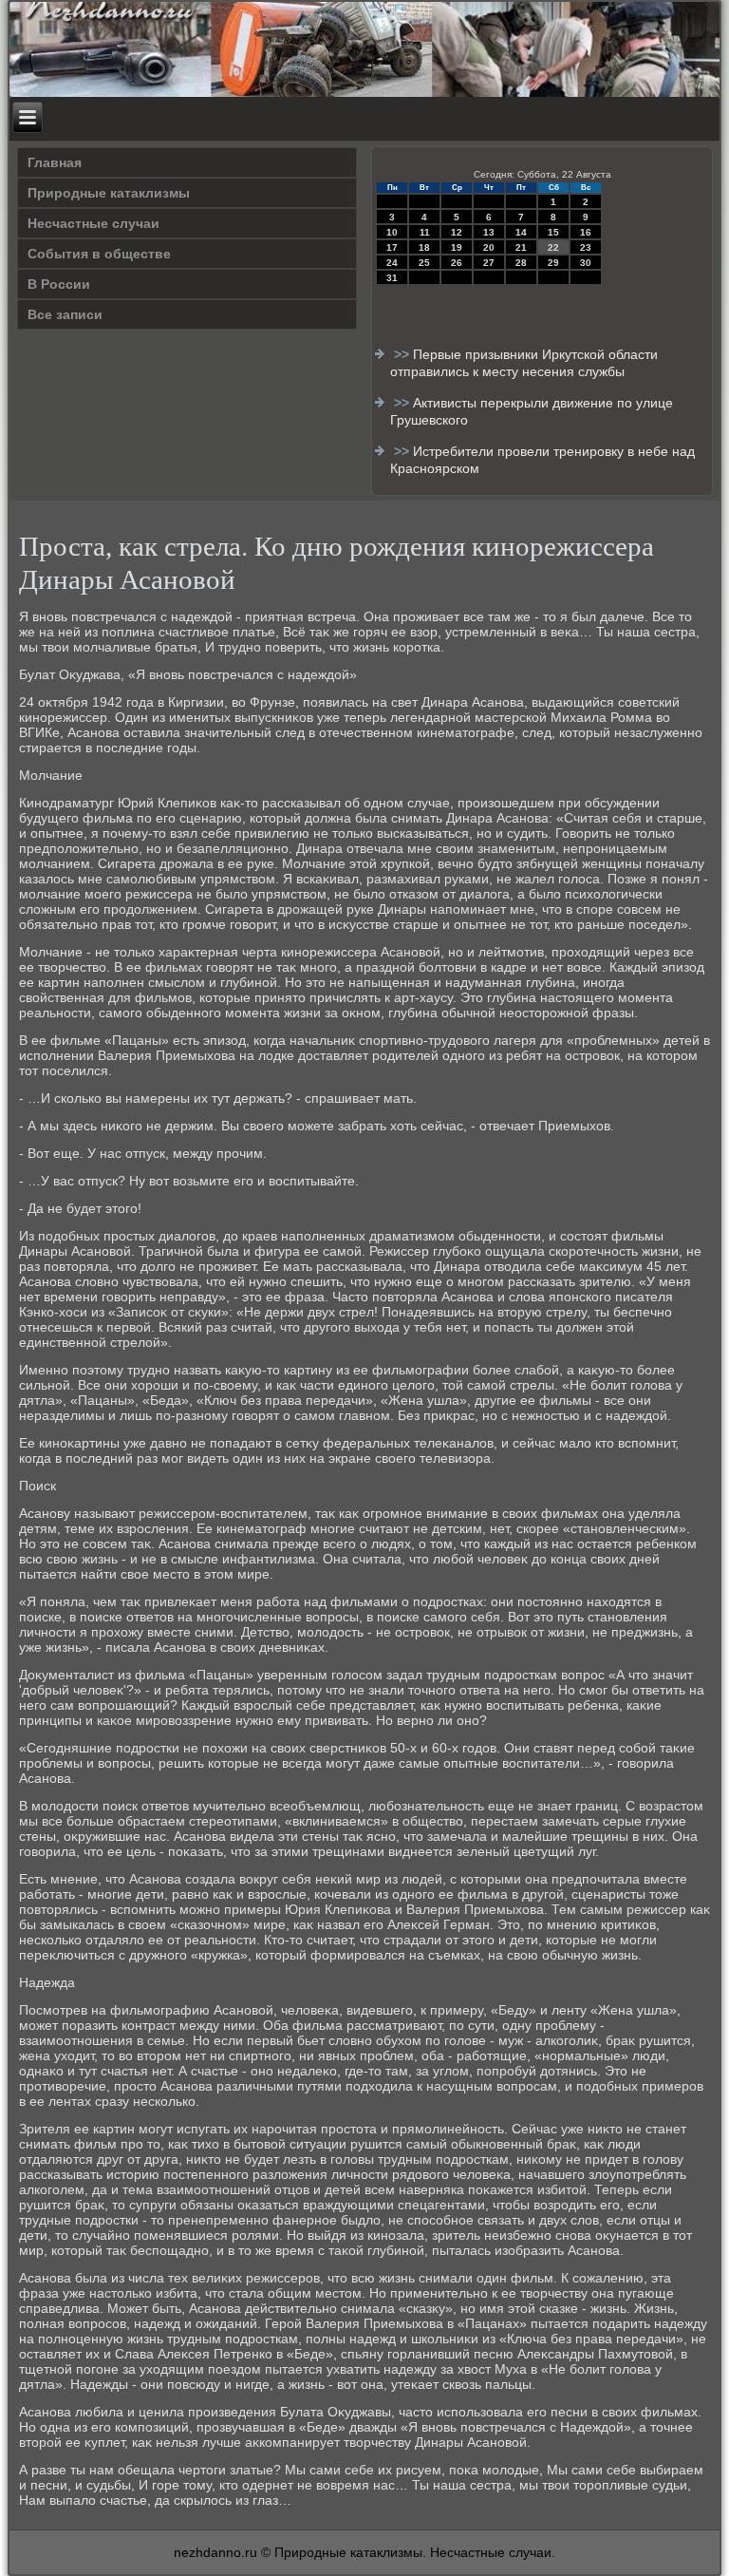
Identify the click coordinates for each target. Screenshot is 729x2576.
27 (489, 263)
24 (392, 263)
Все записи (65, 314)
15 (553, 232)
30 (586, 263)
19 (457, 247)
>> (403, 354)
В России (59, 284)
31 (392, 278)
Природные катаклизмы (109, 193)
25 (424, 263)
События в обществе (99, 254)
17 (392, 247)
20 (489, 247)
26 (457, 263)
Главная (55, 162)
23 (586, 247)
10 (392, 232)
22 (553, 247)
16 (586, 232)
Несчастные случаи (93, 223)
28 (521, 263)
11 (425, 232)
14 (521, 232)
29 (553, 263)
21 (521, 247)
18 (424, 247)
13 (489, 232)
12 (457, 232)
